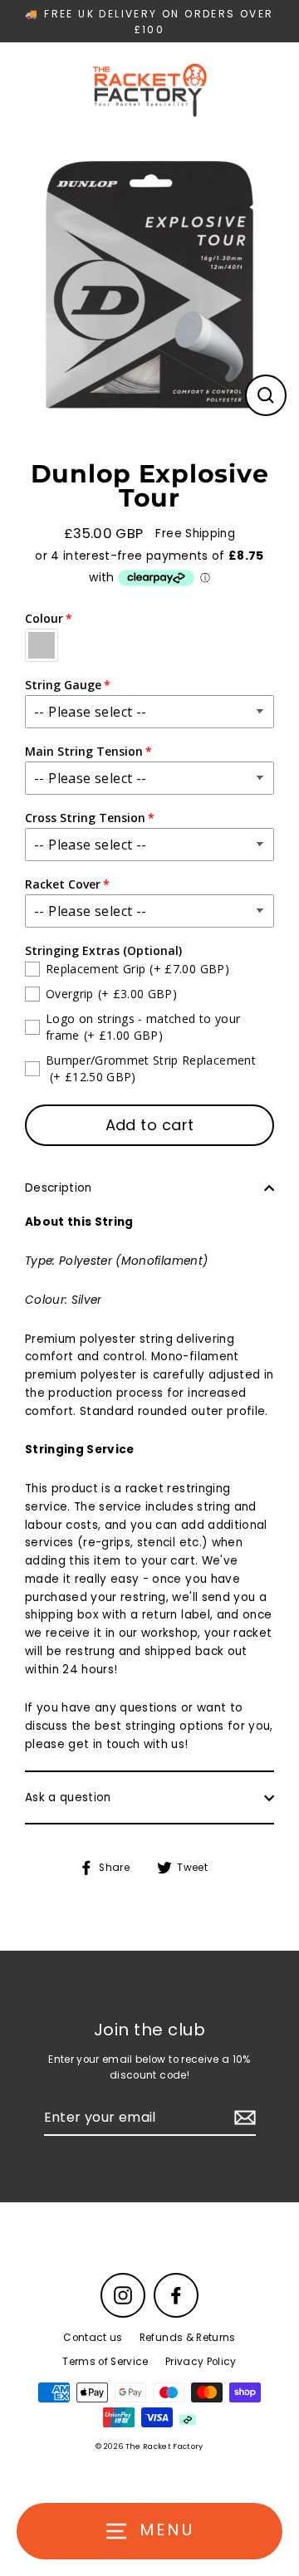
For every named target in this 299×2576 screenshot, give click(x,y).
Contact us (93, 2338)
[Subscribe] (243, 2118)
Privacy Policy (201, 2362)
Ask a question (68, 1797)
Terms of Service (105, 2362)
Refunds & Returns (188, 2338)
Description (59, 1188)
